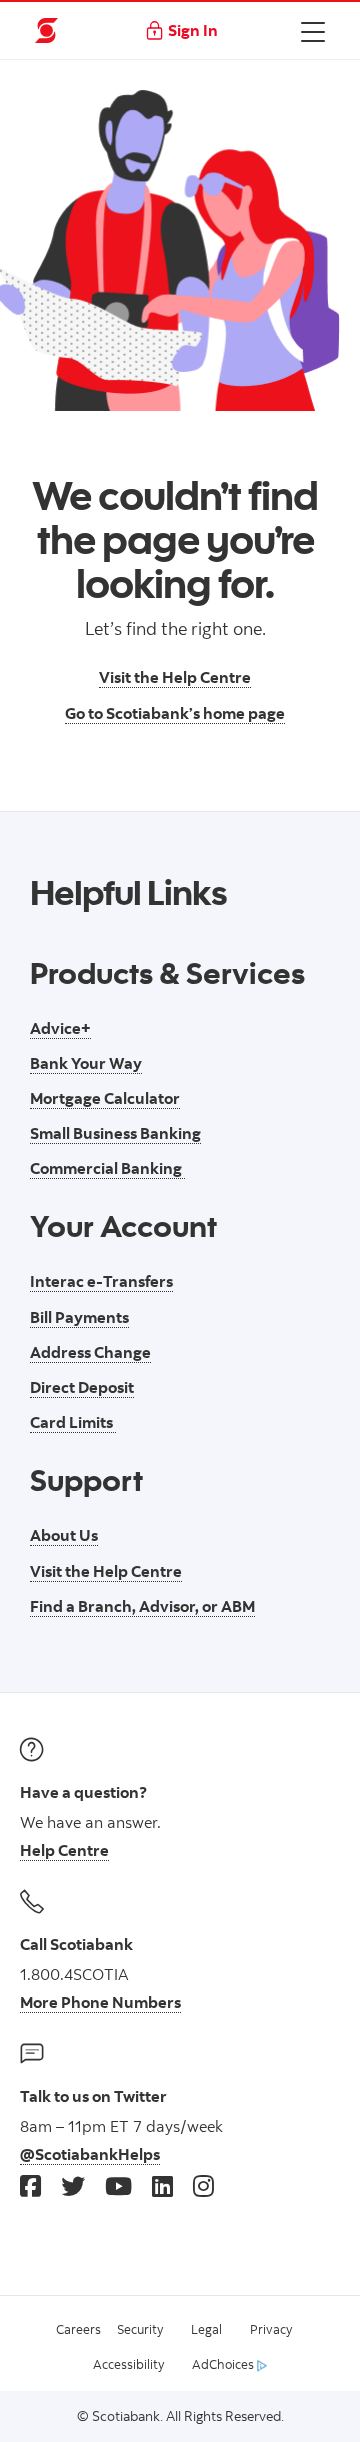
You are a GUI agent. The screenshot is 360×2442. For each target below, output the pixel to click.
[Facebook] (30, 2185)
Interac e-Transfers (101, 1281)
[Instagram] (203, 2185)
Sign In (193, 30)
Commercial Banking (107, 1168)
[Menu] (313, 31)
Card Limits (73, 1422)
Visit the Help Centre (175, 677)
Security (140, 2329)
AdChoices (224, 2364)
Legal (206, 2329)
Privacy (271, 2329)
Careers (78, 2329)
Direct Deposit (82, 1387)
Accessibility (128, 2364)
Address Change (90, 1352)
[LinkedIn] (162, 2185)
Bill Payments (79, 1317)
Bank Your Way (86, 1063)
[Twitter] (73, 2185)
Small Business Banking (115, 1133)
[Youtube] (118, 2185)
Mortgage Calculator (105, 1098)
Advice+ (60, 1028)
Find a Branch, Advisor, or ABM (142, 1606)
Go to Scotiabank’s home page (175, 713)
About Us (64, 1535)
